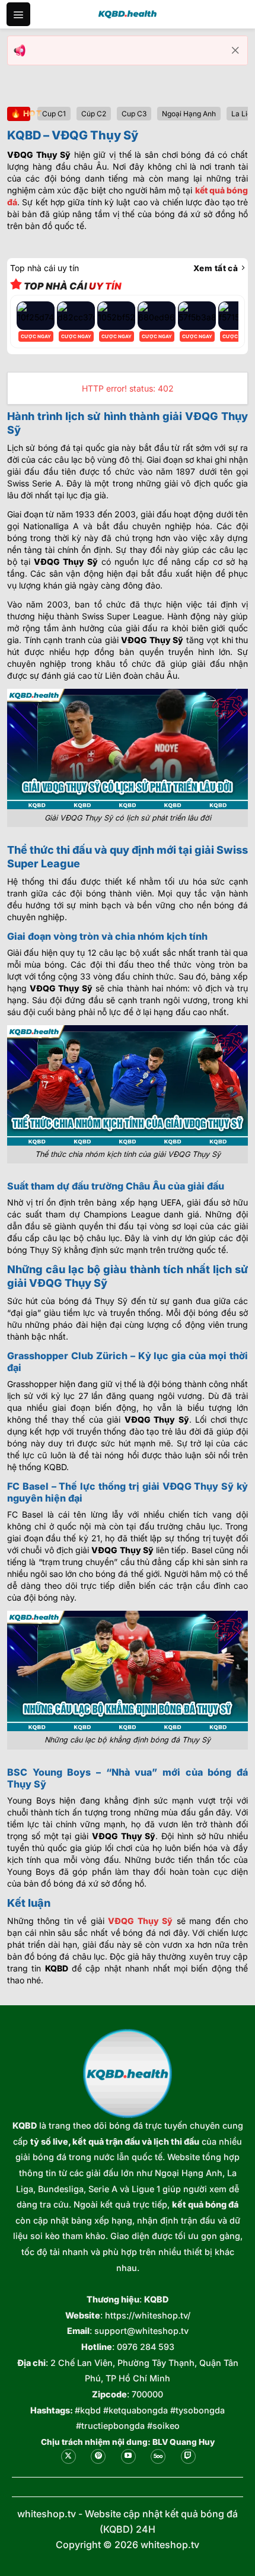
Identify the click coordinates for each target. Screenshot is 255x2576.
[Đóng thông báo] (235, 50)
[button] (18, 14)
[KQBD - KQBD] (128, 14)
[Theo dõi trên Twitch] (188, 2456)
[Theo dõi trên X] (68, 2456)
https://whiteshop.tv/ (148, 2315)
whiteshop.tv (47, 2514)
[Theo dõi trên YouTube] (128, 2456)
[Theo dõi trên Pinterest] (98, 2456)
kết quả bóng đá (205, 2204)
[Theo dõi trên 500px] (158, 2456)
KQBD (25, 2125)
